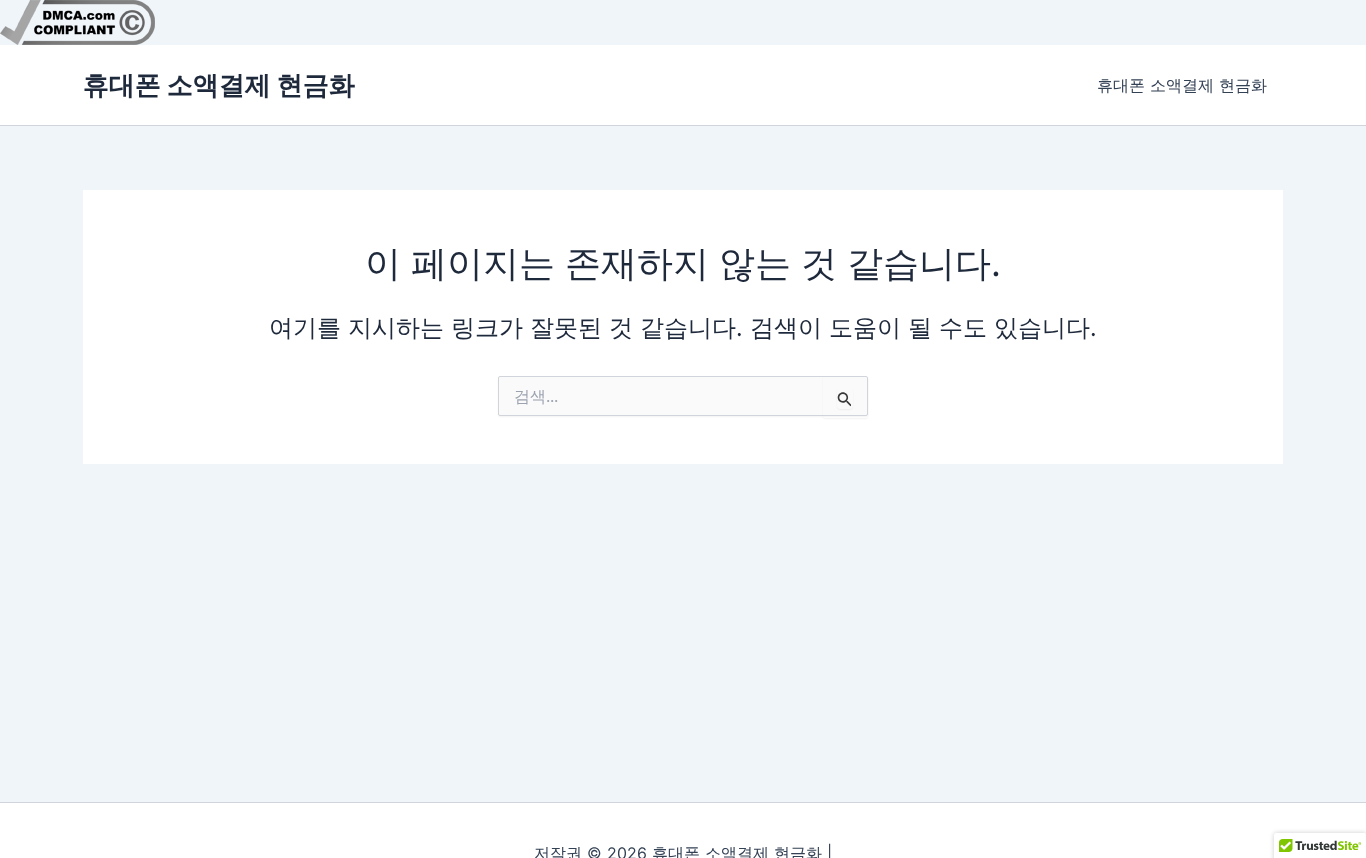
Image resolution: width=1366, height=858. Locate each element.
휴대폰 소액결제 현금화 (219, 84)
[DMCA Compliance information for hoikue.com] (77, 21)
